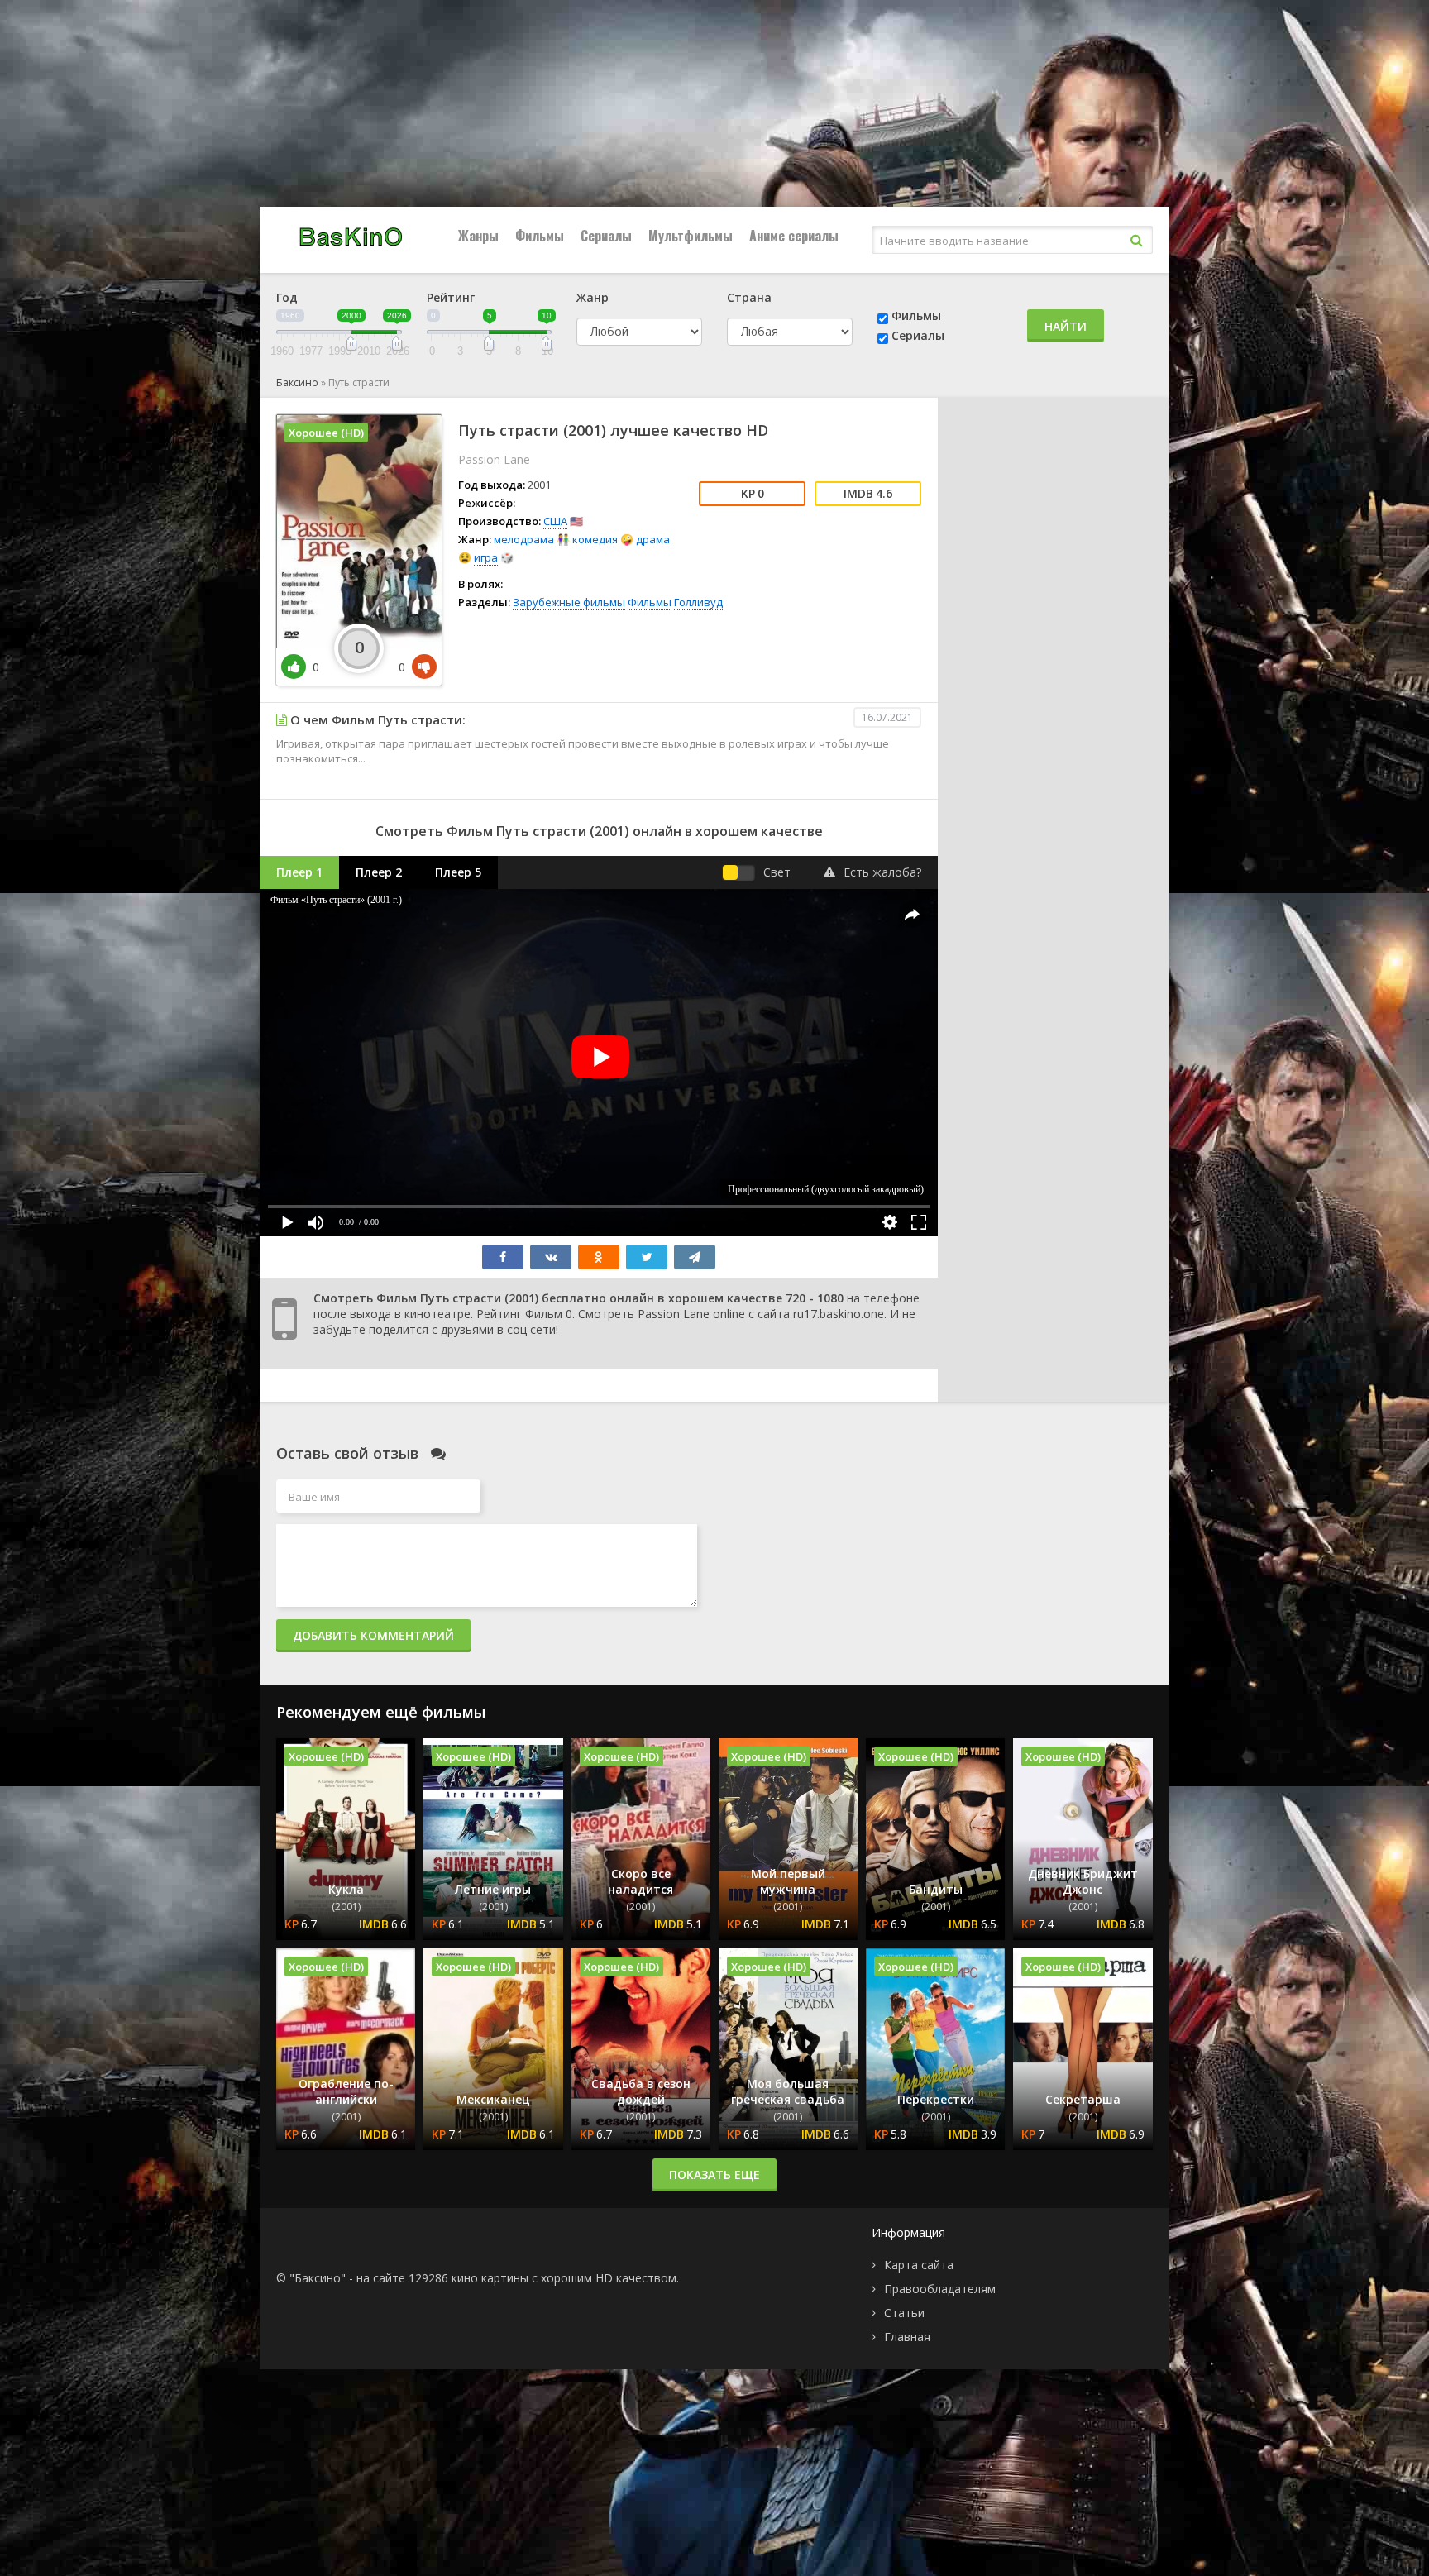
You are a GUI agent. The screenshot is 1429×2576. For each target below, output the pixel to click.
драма (653, 539)
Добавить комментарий (373, 1635)
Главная (907, 2337)
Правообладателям (940, 2289)
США (555, 521)
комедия (595, 539)
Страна (749, 297)
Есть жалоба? (882, 872)
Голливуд (698, 602)
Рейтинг (451, 297)
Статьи (904, 2313)
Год (287, 297)
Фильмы (540, 236)
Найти (1066, 326)
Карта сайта (919, 2265)
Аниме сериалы (794, 236)
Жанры (478, 236)
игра (486, 557)
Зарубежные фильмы (569, 602)
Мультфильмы (691, 236)
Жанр (593, 297)
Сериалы (606, 236)
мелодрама (524, 539)
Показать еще (714, 2175)
